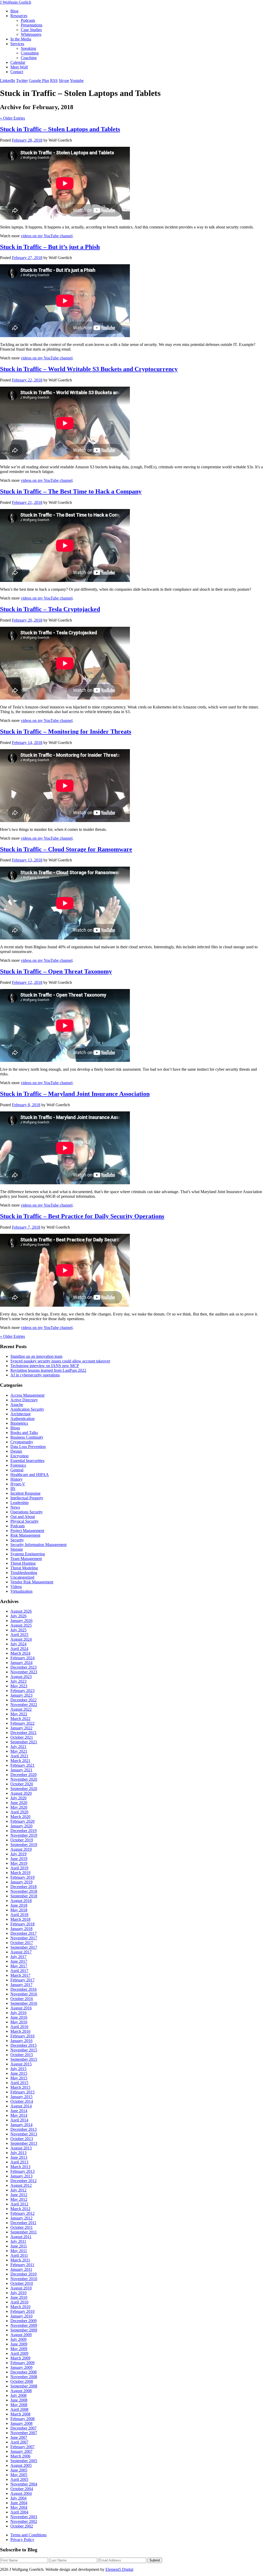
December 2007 (24, 2428)
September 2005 (24, 2461)
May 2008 (19, 2405)
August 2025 (21, 1625)
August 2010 (21, 2288)
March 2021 (20, 1761)
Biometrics (19, 1423)
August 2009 (21, 2335)
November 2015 (24, 2050)
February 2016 (22, 2036)
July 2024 (18, 1644)
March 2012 (20, 2209)
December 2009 (24, 2321)
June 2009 (19, 2344)
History (16, 1479)
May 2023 (19, 1686)
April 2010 (19, 2302)
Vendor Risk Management (32, 1582)
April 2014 (19, 2120)
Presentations (32, 25)
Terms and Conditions (28, 2535)
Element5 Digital (119, 2569)
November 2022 (24, 1705)
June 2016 (19, 2017)
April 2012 (19, 2204)
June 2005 (19, 2470)
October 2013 (22, 2139)
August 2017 (21, 1952)
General (17, 1470)
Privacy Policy (22, 2540)
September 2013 (24, 2143)
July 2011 (18, 2241)
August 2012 (21, 2185)
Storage (17, 1549)
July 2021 (18, 1747)
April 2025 (19, 1635)
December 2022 (24, 1700)
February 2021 (22, 1765)
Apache (17, 1405)
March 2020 (20, 1817)
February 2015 (22, 2092)
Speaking (28, 48)
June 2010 (19, 2297)
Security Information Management (38, 1545)
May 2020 (19, 1807)
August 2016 (21, 2008)
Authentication (22, 1419)
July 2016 (18, 2013)
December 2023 (24, 1667)
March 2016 (20, 2031)
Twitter (22, 81)
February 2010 (22, 2311)
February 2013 (22, 2171)
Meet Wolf (19, 67)
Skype (64, 81)
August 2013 (21, 2148)
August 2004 (21, 2493)
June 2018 (19, 1905)
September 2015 (24, 2059)
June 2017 (19, 1961)
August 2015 (21, 2064)
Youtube (77, 81)
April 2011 (19, 2255)
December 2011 (23, 2223)
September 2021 (24, 1742)
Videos (16, 1587)
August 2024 (21, 1639)
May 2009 (19, 2349)
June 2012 (19, 2195)
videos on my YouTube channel (47, 236)
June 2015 (19, 2073)
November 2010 (24, 2279)
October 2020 (22, 1784)
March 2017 (20, 1975)
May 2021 (19, 1751)
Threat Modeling (24, 1568)
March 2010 (20, 2307)
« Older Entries (12, 118)
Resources (19, 16)
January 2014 (21, 2125)
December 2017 (24, 1933)
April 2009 (19, 2353)
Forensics (18, 1465)
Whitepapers (31, 34)
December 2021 (24, 1733)
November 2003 (24, 2517)
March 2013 (20, 2167)
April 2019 (19, 1868)
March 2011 (20, 2260)
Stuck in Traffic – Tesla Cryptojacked (50, 609)
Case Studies (31, 30)
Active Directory (24, 1400)
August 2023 (21, 1677)
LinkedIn (8, 81)
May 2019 (19, 1863)
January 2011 (21, 2269)
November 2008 (24, 2377)
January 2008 (21, 2423)
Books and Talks (24, 1433)
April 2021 (19, 1756)
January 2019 (21, 1882)
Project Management (27, 1531)
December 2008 (24, 2372)
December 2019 (24, 1831)
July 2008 (18, 2395)
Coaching (29, 58)
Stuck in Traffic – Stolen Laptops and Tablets (60, 129)
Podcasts (28, 20)
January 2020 (21, 1826)
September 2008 (24, 2386)
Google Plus (39, 81)
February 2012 (22, 2213)
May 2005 (19, 2475)
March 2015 (20, 2087)
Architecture (21, 1414)
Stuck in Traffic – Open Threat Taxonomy (56, 971)
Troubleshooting (24, 1573)
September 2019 (24, 1845)
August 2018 (21, 1901)
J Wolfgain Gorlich (16, 2)
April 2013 (19, 2162)
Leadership (19, 1503)
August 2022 (21, 1709)
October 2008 (22, 2381)
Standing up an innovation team (36, 1356)
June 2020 (19, 1803)
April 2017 (19, 1971)
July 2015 (18, 2069)
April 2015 (19, 2083)
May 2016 (19, 2022)
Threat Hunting (23, 1563)
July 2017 (18, 1957)
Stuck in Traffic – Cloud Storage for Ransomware (66, 849)
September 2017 (24, 1947)
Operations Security (27, 1512)
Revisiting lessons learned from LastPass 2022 (48, 1370)
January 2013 (21, 2176)
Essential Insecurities (27, 1461)
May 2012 (19, 2199)
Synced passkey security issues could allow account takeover (60, 1361)
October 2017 (22, 1943)
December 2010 (24, 2274)
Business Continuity (27, 1437)
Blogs (15, 1428)
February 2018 (22, 1924)
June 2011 (19, 2246)
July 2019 (18, 1854)
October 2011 (22, 2227)
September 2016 (24, 2003)
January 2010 (21, 2316)
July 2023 (18, 1681)
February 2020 (22, 1821)
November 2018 (24, 1891)
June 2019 (19, 1859)
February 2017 (22, 1980)
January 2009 (21, 2367)
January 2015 (21, 2097)
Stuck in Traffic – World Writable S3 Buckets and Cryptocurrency (89, 369)
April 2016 (19, 2027)
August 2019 (21, 1849)
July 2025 (18, 1630)
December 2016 (24, 1989)
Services (17, 44)
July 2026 (18, 1616)
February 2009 (22, 2363)
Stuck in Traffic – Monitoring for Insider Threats (66, 732)
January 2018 (21, 1929)
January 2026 (21, 1621)
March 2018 (20, 1919)
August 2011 (21, 2237)
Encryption (19, 1456)
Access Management (27, 1395)
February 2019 (22, 1877)
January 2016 (21, 2041)
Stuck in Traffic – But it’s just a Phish (50, 247)
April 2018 (19, 1915)
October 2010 (22, 2283)
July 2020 (18, 1798)
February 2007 (22, 2447)
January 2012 (21, 2218)
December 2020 (24, 1775)
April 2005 (19, 2479)
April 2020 (19, 1812)
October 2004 (22, 2489)
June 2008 (19, 2400)
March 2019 (20, 1873)
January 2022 (21, 1728)
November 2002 (24, 2521)
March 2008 (20, 2414)
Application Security (27, 1409)
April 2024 (19, 1649)
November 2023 (24, 1672)
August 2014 (21, 2106)
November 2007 (24, 2433)
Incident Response (25, 1493)
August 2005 (21, 2465)
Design (16, 1451)
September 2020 (24, 1789)
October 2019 (22, 1840)
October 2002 (22, 2526)
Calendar (18, 62)
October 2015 (22, 2055)
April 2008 (19, 2409)
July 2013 (18, 2153)
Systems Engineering (28, 1554)
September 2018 (24, 1896)
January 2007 (21, 2451)
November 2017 (24, 1938)
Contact (17, 72)
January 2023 (21, 1695)
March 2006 (20, 2456)
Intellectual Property (27, 1498)
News (15, 1507)
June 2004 (19, 2503)
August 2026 (21, 1611)
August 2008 (21, 2391)
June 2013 (19, 2157)
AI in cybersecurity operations (35, 1375)
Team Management (26, 1559)
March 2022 (20, 1719)
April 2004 (19, 2512)
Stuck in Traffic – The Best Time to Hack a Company (71, 491)
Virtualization (21, 1591)
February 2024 (22, 1658)
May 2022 (19, 1714)
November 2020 (24, 1779)
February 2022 (22, 1723)
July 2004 (18, 2498)
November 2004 (24, 2484)
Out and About (23, 1517)
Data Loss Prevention (28, 1447)
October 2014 (22, 2101)
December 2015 (24, 2045)
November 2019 (24, 1835)
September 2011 (24, 2232)
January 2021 (21, 1770)
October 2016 (22, 1999)
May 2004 (19, 2507)
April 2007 (19, 2442)
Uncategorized (22, 1577)
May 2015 (19, 2078)
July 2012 (18, 2190)
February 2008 (22, 2419)
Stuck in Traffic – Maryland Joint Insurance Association (75, 1094)
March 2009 (20, 2358)
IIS (13, 1489)
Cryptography (22, 1442)
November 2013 (24, 2134)
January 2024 (21, 1663)
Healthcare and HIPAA (30, 1475)
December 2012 (24, 2181)
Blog (14, 11)
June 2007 (19, 2437)
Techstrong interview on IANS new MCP (45, 1366)
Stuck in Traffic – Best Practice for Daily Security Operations (82, 1216)
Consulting (30, 53)
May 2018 (19, 1910)
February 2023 (22, 1691)
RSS (54, 81)
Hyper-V (18, 1484)
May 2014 (19, 2115)
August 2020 (21, 1793)
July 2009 (18, 2339)
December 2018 (24, 1887)
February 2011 (22, 2265)
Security (17, 1540)
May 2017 (19, 1966)
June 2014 (19, 2111)
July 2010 (18, 2293)
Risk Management (25, 1535)
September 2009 (24, 2330)
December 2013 (24, 2129)
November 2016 (24, 1994)
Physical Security (25, 1521)
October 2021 (22, 1737)
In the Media (21, 39)
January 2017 (21, 1985)
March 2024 (20, 1653)
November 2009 (24, 2325)
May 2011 (19, 2251)
